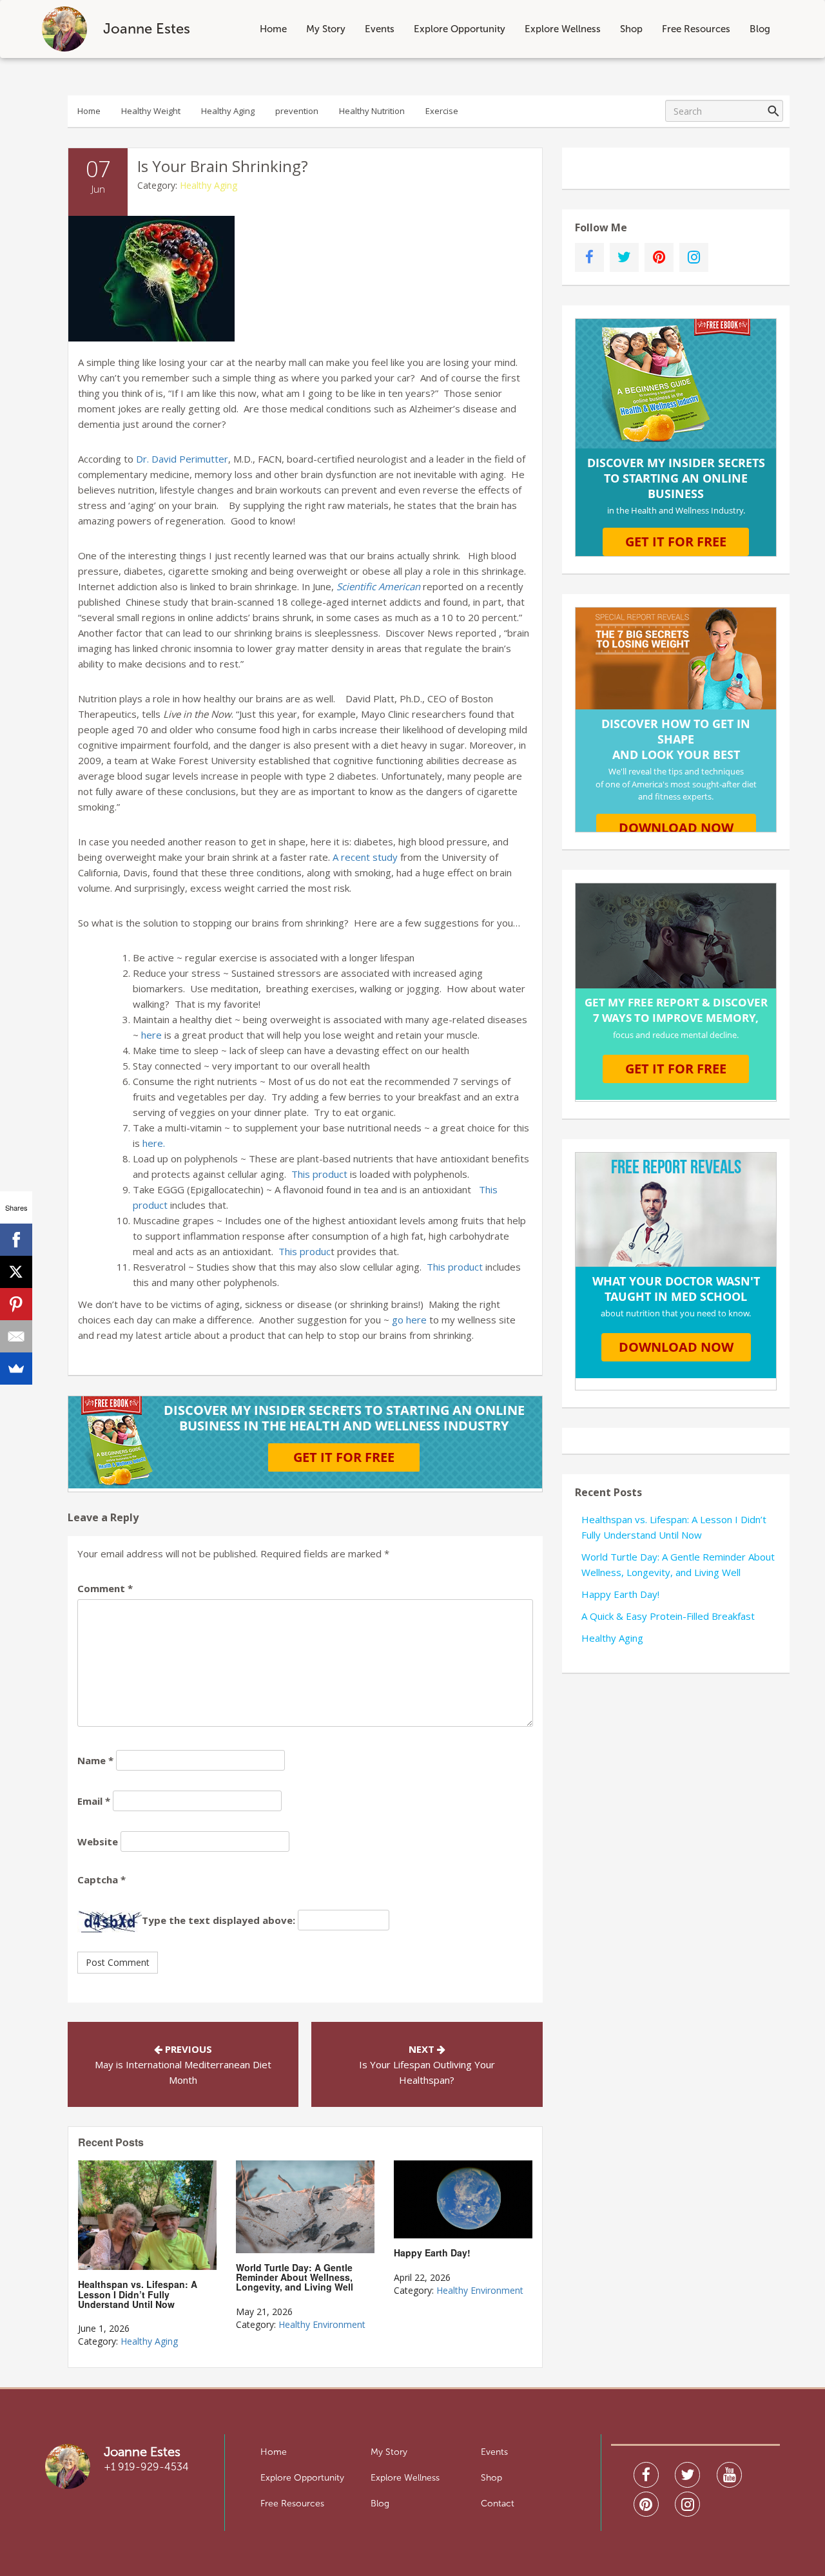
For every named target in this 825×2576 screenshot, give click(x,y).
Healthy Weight (151, 111)
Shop (631, 29)
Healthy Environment (322, 2324)
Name (95, 1760)
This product (319, 1174)
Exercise (442, 111)
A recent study (365, 857)
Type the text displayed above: (218, 1920)
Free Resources (696, 29)
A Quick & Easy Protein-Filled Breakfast (668, 1616)
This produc (305, 1251)
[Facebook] (16, 1240)
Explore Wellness (563, 29)
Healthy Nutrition (372, 111)
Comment (105, 1588)
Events (380, 29)
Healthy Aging (228, 111)
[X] (16, 1272)
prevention (297, 111)
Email (94, 1801)
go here (409, 1320)
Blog (760, 29)
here (151, 1035)
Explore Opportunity (460, 29)
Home (273, 29)
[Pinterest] (16, 1304)
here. (155, 1143)
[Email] (16, 1336)
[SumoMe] (16, 1369)
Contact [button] (498, 2504)
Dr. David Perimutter (182, 459)
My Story (326, 29)
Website (98, 1841)
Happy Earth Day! (620, 1594)
